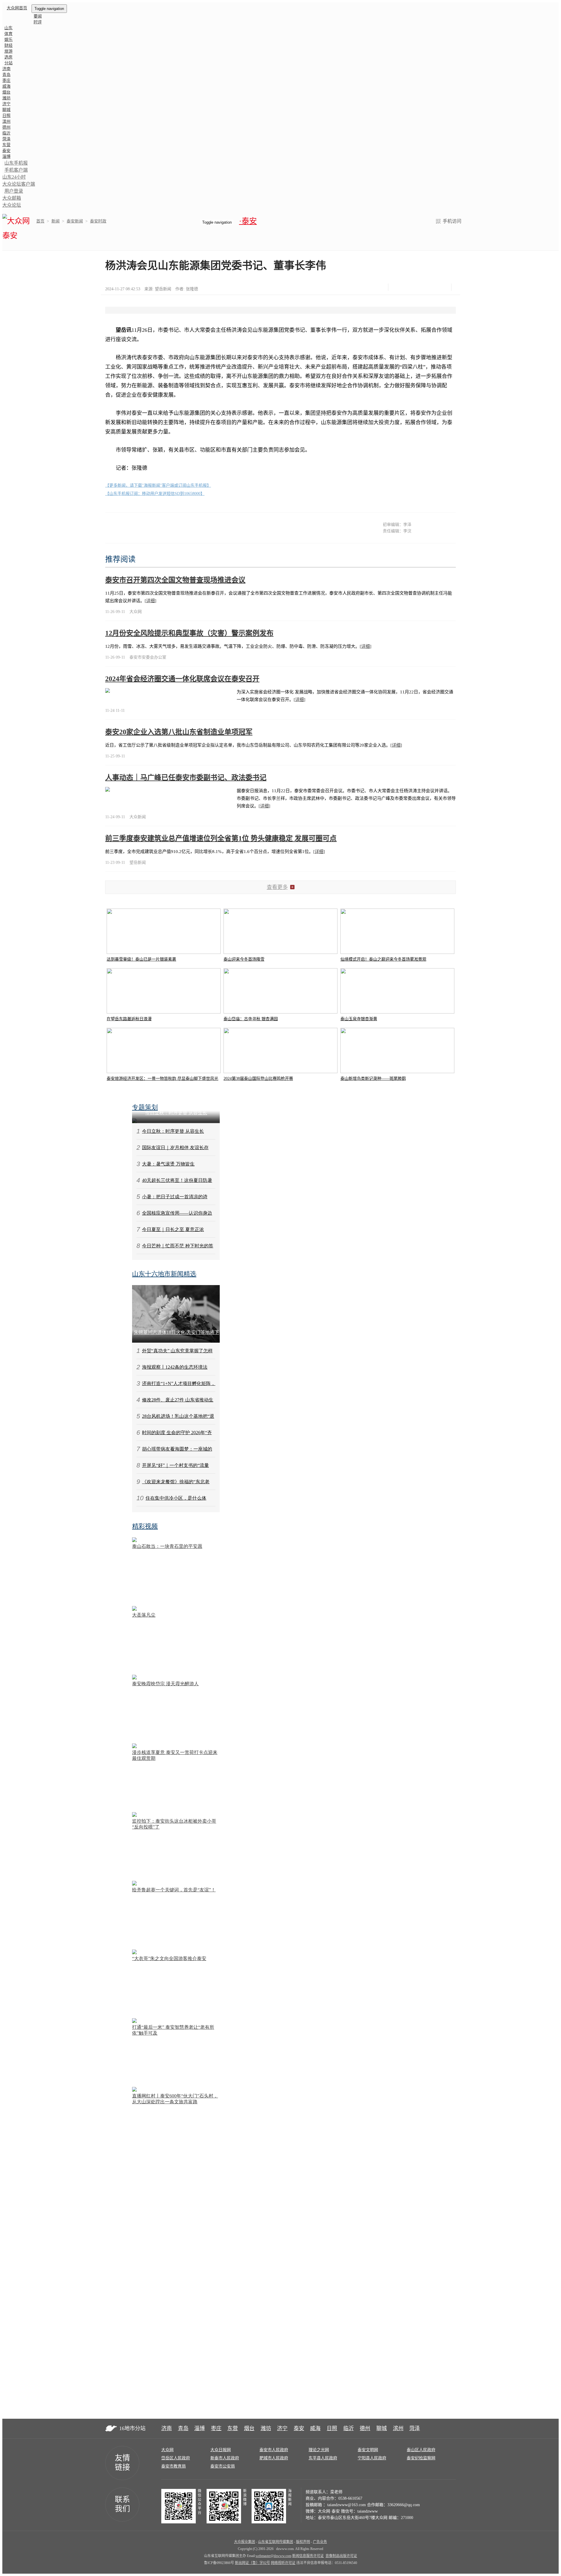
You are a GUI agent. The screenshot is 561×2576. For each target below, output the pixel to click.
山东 (8, 28)
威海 (6, 86)
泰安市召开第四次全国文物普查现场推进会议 (175, 580)
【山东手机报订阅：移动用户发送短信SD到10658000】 (155, 494)
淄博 (6, 157)
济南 (6, 69)
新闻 (56, 221)
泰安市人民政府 (274, 2450)
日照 (6, 116)
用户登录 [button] (14, 191)
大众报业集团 (245, 2542)
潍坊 (6, 98)
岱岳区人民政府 (176, 2458)
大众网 (167, 2450)
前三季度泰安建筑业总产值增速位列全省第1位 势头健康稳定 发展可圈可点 (221, 838)
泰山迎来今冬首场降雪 (244, 959)
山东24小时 (14, 177)
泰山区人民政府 (421, 2450)
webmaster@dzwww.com (273, 2556)
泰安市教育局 (174, 2466)
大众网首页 (17, 8)
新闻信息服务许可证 (308, 2556)
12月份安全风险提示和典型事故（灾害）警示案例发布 (189, 633)
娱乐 (8, 40)
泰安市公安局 (223, 2466)
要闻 (38, 16)
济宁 (6, 104)
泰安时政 (98, 221)
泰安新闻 (75, 221)
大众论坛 (12, 205)
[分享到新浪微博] (412, 287)
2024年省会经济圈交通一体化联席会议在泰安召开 (182, 679)
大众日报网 (221, 2450)
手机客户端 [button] (16, 170)
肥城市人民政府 (274, 2458)
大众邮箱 (12, 198)
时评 (38, 22)
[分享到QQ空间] (427, 287)
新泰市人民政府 (225, 2458)
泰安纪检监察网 (421, 2458)
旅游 (8, 51)
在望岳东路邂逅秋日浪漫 (129, 1019)
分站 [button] (8, 63)
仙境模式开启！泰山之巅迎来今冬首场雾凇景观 (383, 959)
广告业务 (320, 2542)
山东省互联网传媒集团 (276, 2542)
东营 (6, 145)
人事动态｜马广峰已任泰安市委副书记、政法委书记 (186, 778)
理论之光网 (319, 2450)
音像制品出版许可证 (341, 2556)
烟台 (6, 92)
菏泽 (6, 139)
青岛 (6, 75)
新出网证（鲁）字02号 (252, 2563)
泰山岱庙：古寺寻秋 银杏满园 (251, 1019)
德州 (6, 127)
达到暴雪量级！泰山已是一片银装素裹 (141, 959)
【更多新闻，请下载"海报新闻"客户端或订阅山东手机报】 (158, 485)
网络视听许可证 (283, 2563)
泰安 (6, 151)
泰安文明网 (368, 2450)
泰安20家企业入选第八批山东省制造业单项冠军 (179, 732)
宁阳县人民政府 (372, 2458)
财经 (8, 45)
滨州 (6, 121)
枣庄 (6, 81)
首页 (40, 221)
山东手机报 (16, 163)
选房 (8, 57)
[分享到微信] (398, 287)
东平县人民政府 (323, 2458)
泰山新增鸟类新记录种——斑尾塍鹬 (373, 1079)
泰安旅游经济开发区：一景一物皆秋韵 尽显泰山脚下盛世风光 (162, 1079)
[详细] (150, 601)
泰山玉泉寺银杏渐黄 (359, 1019)
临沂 (6, 133)
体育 (8, 34)
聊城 (6, 110)
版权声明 (303, 2542)
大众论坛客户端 (19, 184)
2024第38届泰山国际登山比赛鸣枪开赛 (258, 1079)
